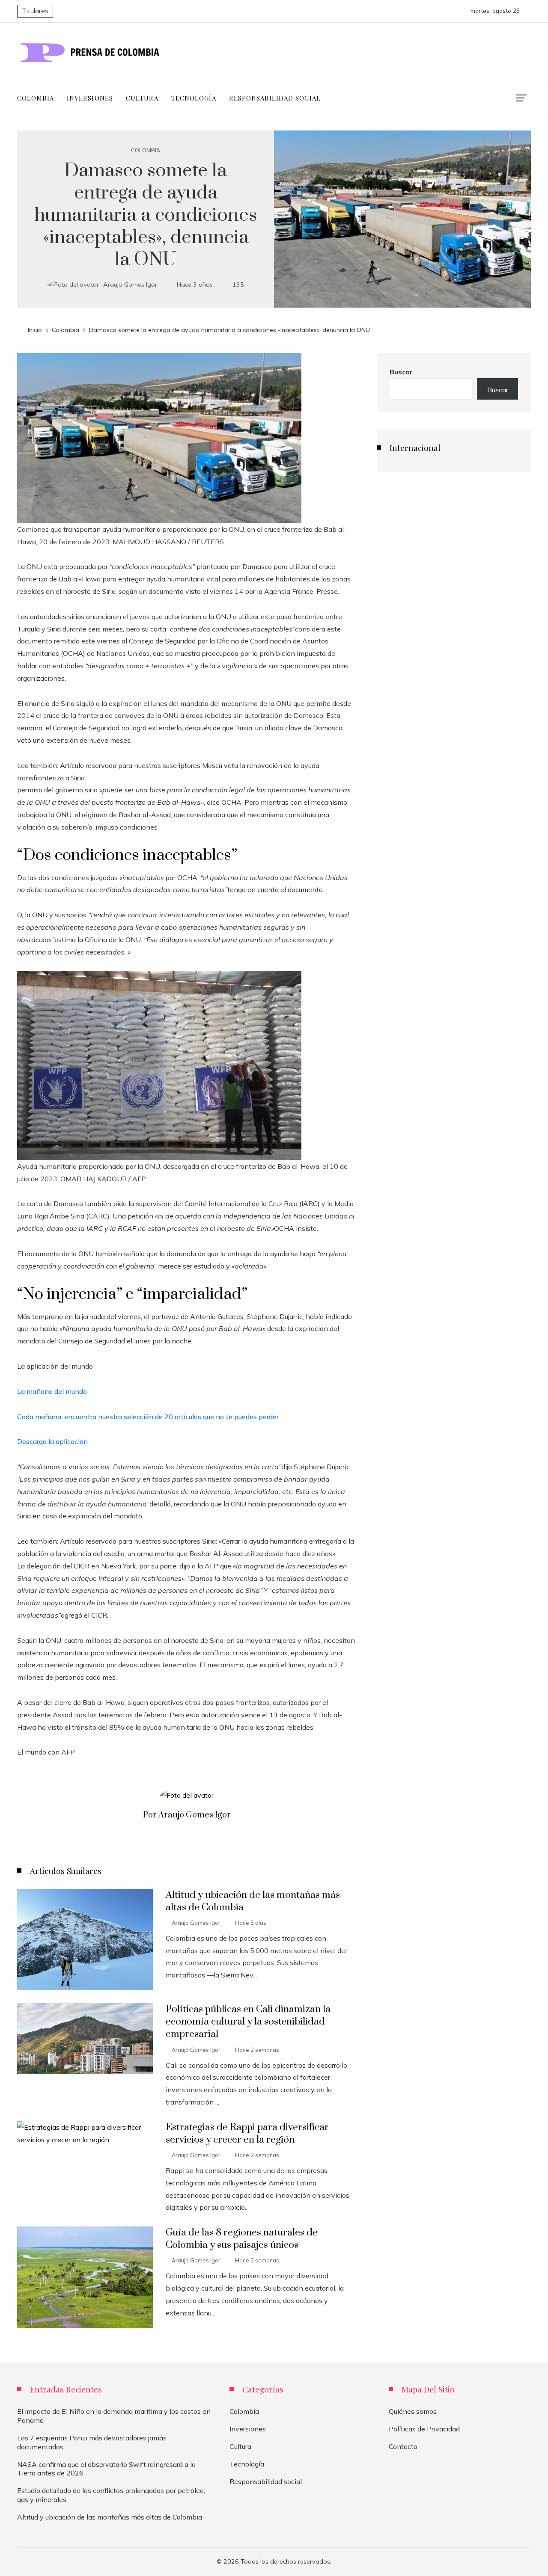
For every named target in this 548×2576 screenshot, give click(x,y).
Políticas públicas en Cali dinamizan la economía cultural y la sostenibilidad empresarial (248, 2022)
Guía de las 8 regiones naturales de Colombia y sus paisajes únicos (242, 2239)
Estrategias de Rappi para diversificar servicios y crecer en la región (247, 2134)
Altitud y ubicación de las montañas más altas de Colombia (110, 2517)
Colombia (146, 150)
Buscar (401, 372)
